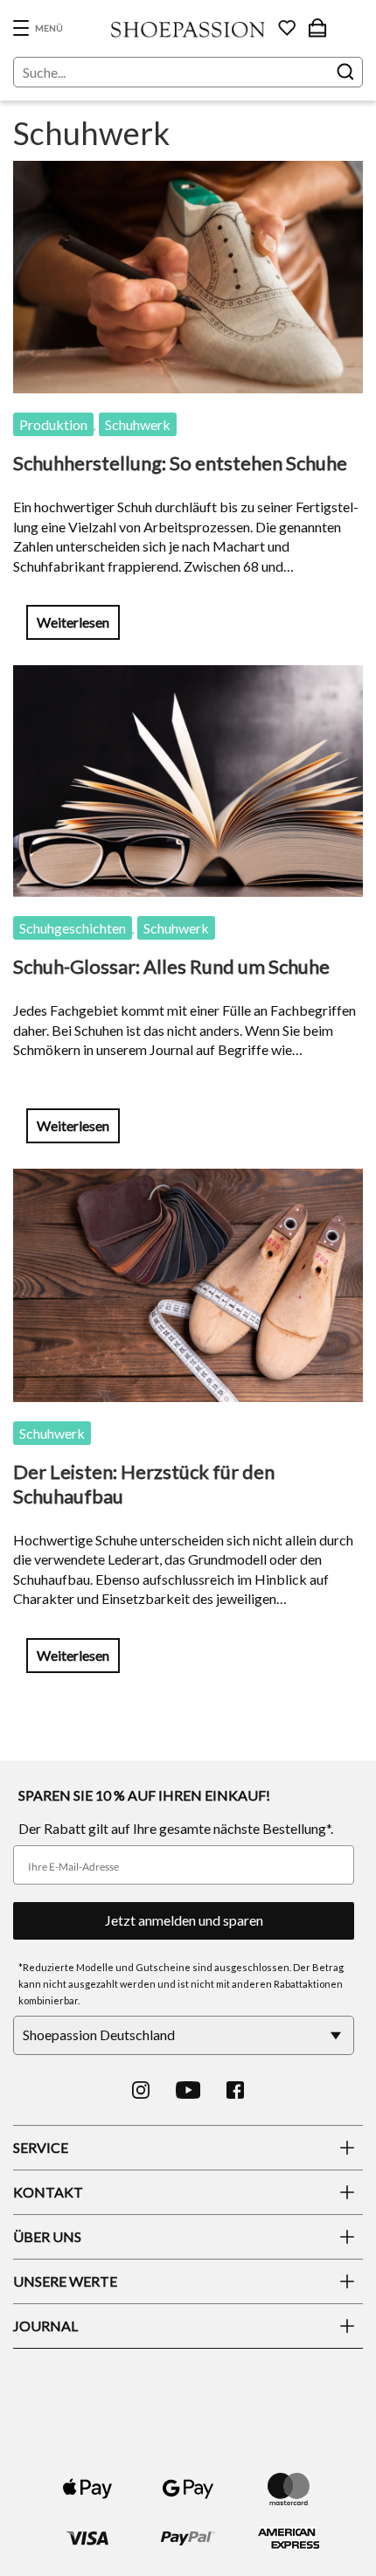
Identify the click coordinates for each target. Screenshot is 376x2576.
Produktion (53, 424)
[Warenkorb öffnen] (317, 28)
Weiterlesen (73, 622)
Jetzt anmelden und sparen (184, 1920)
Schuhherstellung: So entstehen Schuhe (180, 463)
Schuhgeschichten (73, 928)
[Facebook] (235, 2090)
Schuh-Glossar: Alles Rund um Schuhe (171, 966)
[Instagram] (141, 2090)
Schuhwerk (138, 424)
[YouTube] (188, 2090)
